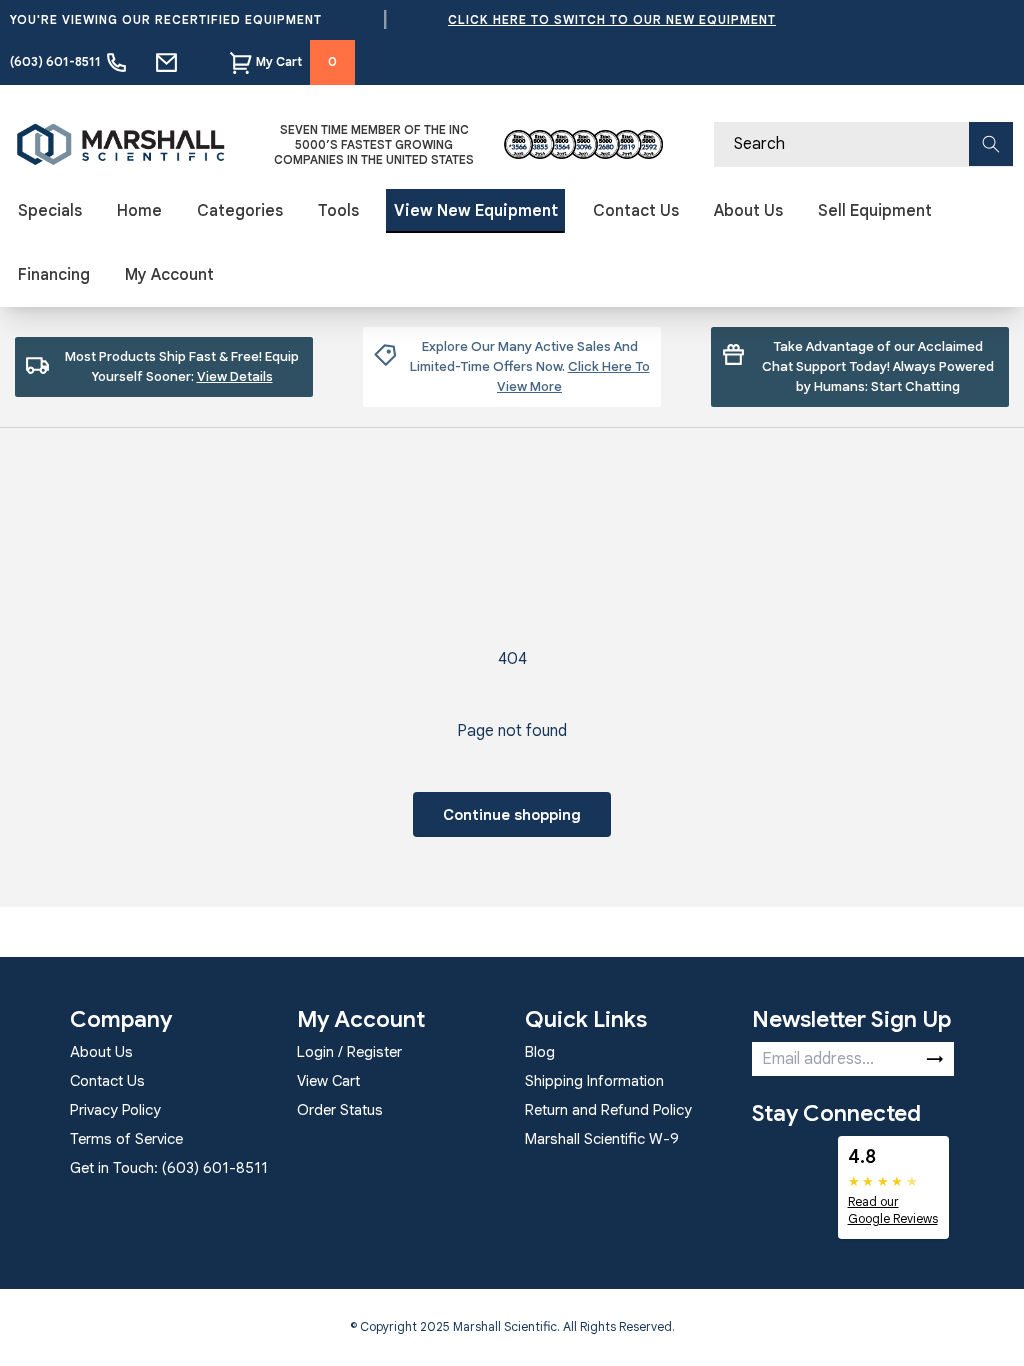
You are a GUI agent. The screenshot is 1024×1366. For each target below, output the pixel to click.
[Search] (991, 144)
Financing (54, 275)
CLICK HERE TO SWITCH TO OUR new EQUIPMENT (612, 19)
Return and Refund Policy (608, 1110)
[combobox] (863, 144)
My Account (169, 275)
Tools (338, 211)
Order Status (340, 1110)
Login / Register (349, 1052)
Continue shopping (512, 815)
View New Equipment (476, 211)
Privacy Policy (115, 1110)
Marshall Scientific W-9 (602, 1139)
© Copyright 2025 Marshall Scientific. (456, 1327)
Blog (540, 1052)
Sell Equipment (875, 211)
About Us (748, 211)
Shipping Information (594, 1081)
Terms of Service (126, 1139)
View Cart (328, 1081)
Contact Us (636, 211)
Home (139, 211)
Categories (240, 211)
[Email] (166, 62)
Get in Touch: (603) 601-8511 (169, 1168)
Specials (50, 211)
